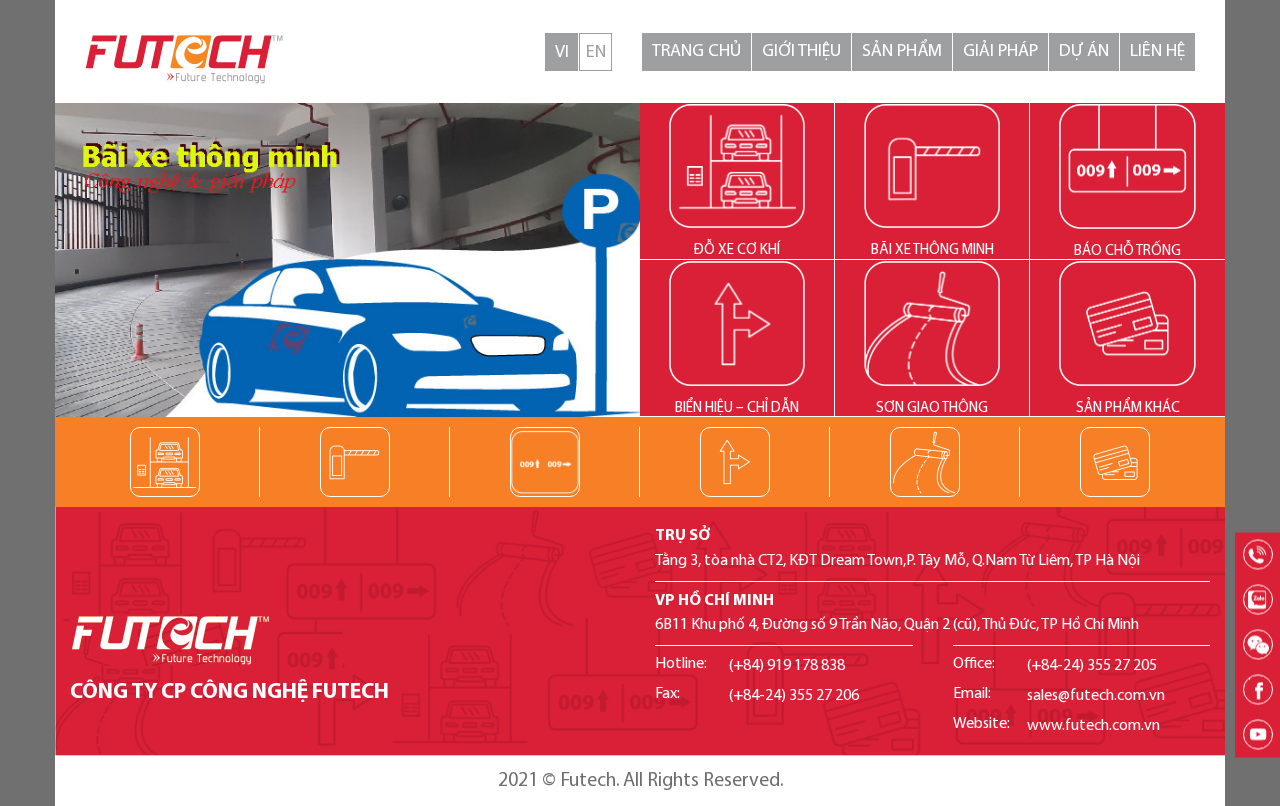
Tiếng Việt (561, 52)
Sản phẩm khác (1128, 408)
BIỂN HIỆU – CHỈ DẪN (737, 408)
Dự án (1084, 51)
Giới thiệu (801, 51)
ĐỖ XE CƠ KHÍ (737, 250)
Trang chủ (696, 51)
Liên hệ (1157, 51)
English (595, 52)
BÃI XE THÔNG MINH (932, 250)
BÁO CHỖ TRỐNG (1127, 251)
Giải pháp (1000, 51)
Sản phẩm (902, 51)
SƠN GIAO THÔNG (932, 408)
